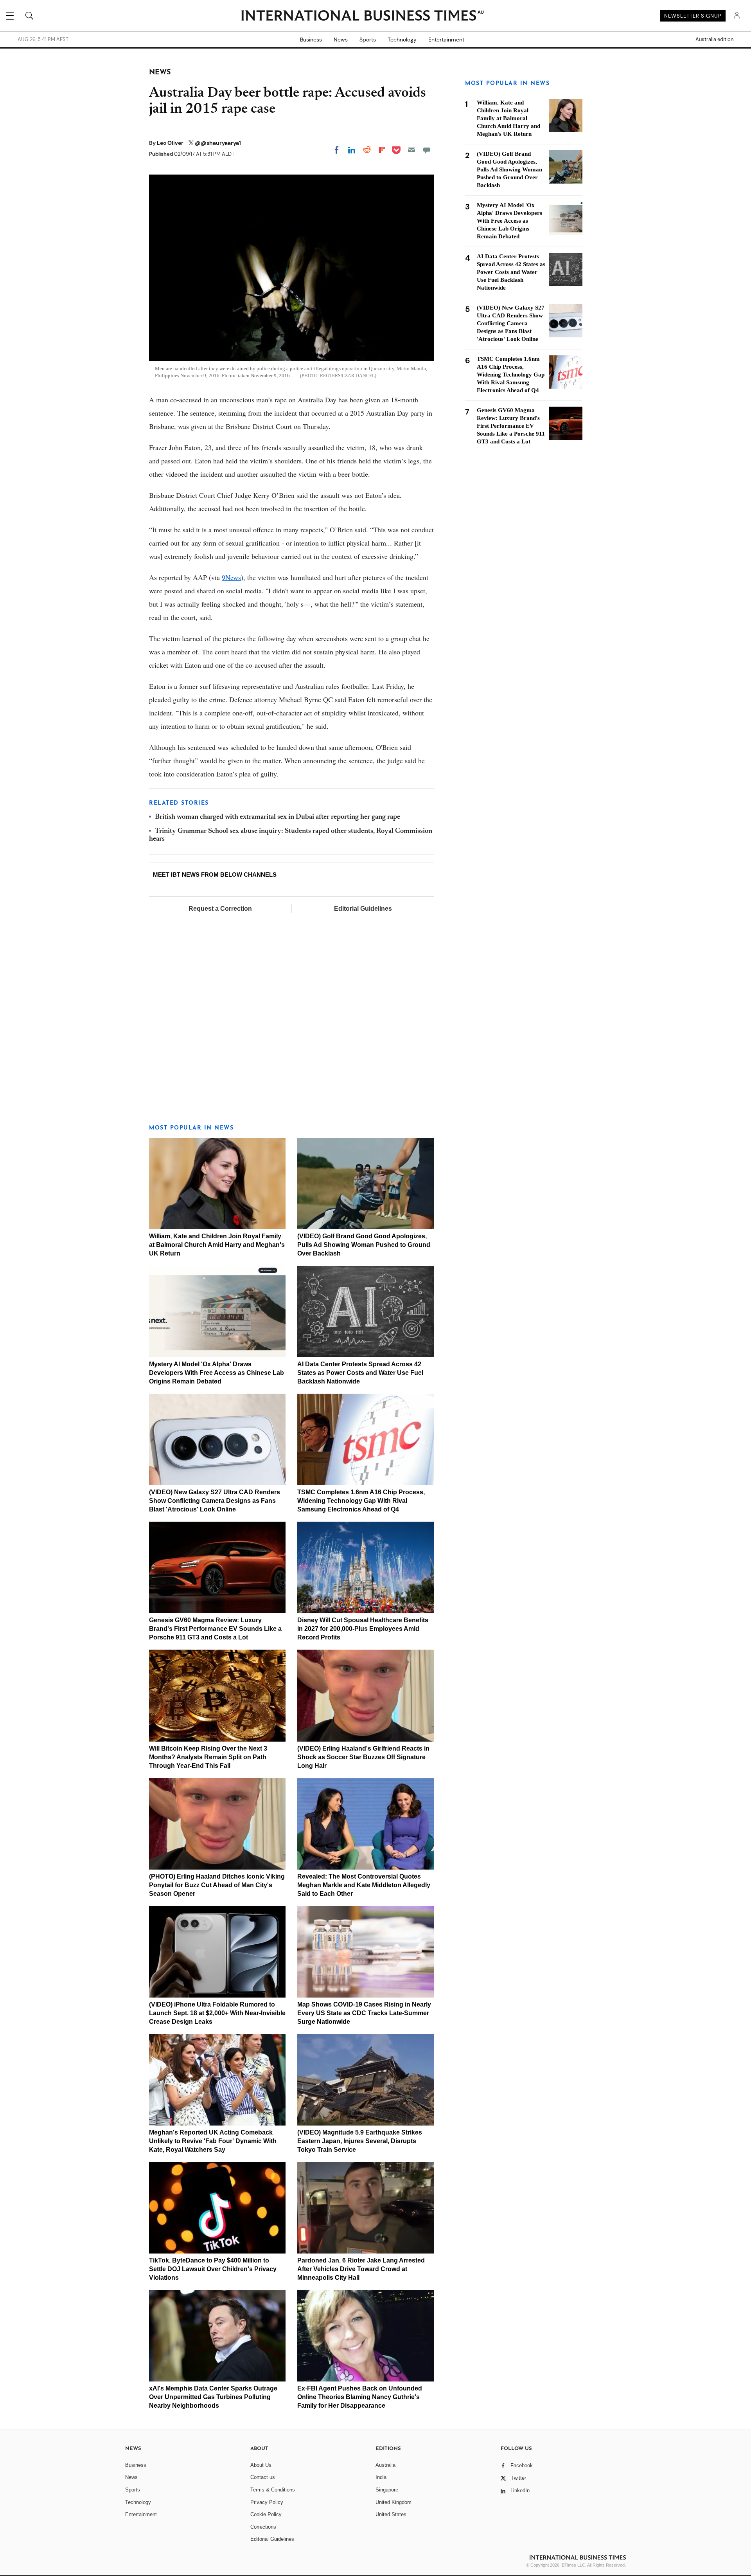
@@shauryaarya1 (218, 143)
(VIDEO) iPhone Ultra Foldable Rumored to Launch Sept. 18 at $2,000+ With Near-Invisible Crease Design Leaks (217, 2013)
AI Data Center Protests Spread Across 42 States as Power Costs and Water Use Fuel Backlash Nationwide (360, 1373)
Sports (368, 40)
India (381, 2477)
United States (391, 2514)
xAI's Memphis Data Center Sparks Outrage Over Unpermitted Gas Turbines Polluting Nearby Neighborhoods (213, 2397)
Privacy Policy (267, 2502)
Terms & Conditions (273, 2490)
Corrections (263, 2527)
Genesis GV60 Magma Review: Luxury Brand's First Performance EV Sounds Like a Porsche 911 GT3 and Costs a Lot (215, 1629)
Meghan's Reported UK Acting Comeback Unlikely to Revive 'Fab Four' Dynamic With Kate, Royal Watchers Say (213, 2141)
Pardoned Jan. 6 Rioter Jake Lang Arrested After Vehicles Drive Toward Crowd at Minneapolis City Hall (361, 2269)
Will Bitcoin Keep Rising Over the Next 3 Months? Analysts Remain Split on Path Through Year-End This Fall (208, 1757)
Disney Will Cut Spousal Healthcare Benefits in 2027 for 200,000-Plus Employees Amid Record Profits (363, 1629)
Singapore (387, 2490)
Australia (385, 2465)
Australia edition (714, 40)
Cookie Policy (266, 2514)
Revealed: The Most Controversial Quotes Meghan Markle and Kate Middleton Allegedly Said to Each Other (364, 1885)
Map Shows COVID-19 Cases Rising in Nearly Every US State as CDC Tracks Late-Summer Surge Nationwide (364, 2013)
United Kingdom (393, 2502)
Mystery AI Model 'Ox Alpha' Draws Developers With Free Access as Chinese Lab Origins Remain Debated (216, 1373)
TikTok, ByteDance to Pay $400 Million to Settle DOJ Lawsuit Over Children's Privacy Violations (213, 2269)
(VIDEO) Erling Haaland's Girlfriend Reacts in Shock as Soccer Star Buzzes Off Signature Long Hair (363, 1757)
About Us (261, 2465)
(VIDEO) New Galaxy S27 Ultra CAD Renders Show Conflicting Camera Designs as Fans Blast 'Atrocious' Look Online (215, 1501)
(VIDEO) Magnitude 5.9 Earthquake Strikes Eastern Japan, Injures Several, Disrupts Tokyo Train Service (360, 2141)
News (341, 40)
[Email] (411, 150)
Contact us (263, 2477)
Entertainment (446, 40)
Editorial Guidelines (363, 909)
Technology (402, 40)
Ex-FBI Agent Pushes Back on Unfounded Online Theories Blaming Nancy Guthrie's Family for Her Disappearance (360, 2397)
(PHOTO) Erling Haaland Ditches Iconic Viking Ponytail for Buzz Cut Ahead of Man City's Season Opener (217, 1885)
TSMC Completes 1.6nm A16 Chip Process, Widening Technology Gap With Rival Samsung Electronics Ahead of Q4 (361, 1501)
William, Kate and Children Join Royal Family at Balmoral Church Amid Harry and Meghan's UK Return (217, 1245)
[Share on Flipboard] (382, 150)
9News (231, 577)
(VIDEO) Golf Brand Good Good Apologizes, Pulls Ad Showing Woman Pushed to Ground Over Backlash (364, 1245)
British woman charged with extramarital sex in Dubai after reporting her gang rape (278, 817)
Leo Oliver (171, 143)
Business (311, 40)
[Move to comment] (427, 150)
